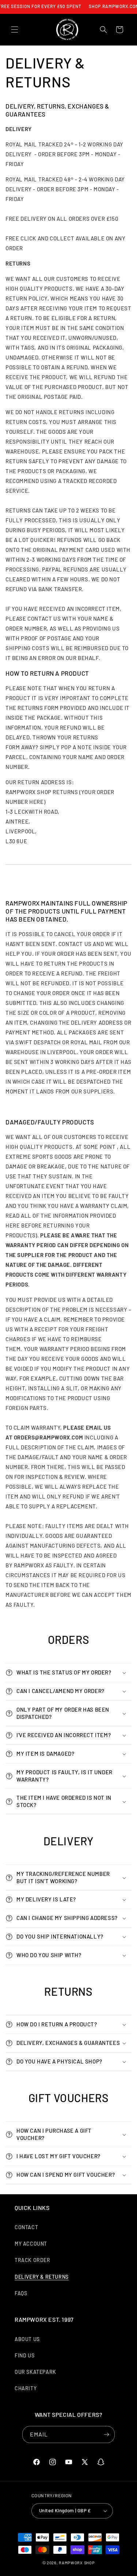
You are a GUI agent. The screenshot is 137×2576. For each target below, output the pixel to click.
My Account (31, 2244)
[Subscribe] (106, 2434)
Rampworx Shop (77, 2563)
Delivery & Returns (42, 2277)
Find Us (24, 2355)
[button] (15, 30)
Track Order (33, 2260)
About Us (27, 2339)
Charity (26, 2388)
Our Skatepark (35, 2372)
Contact (26, 2227)
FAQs (21, 2293)
